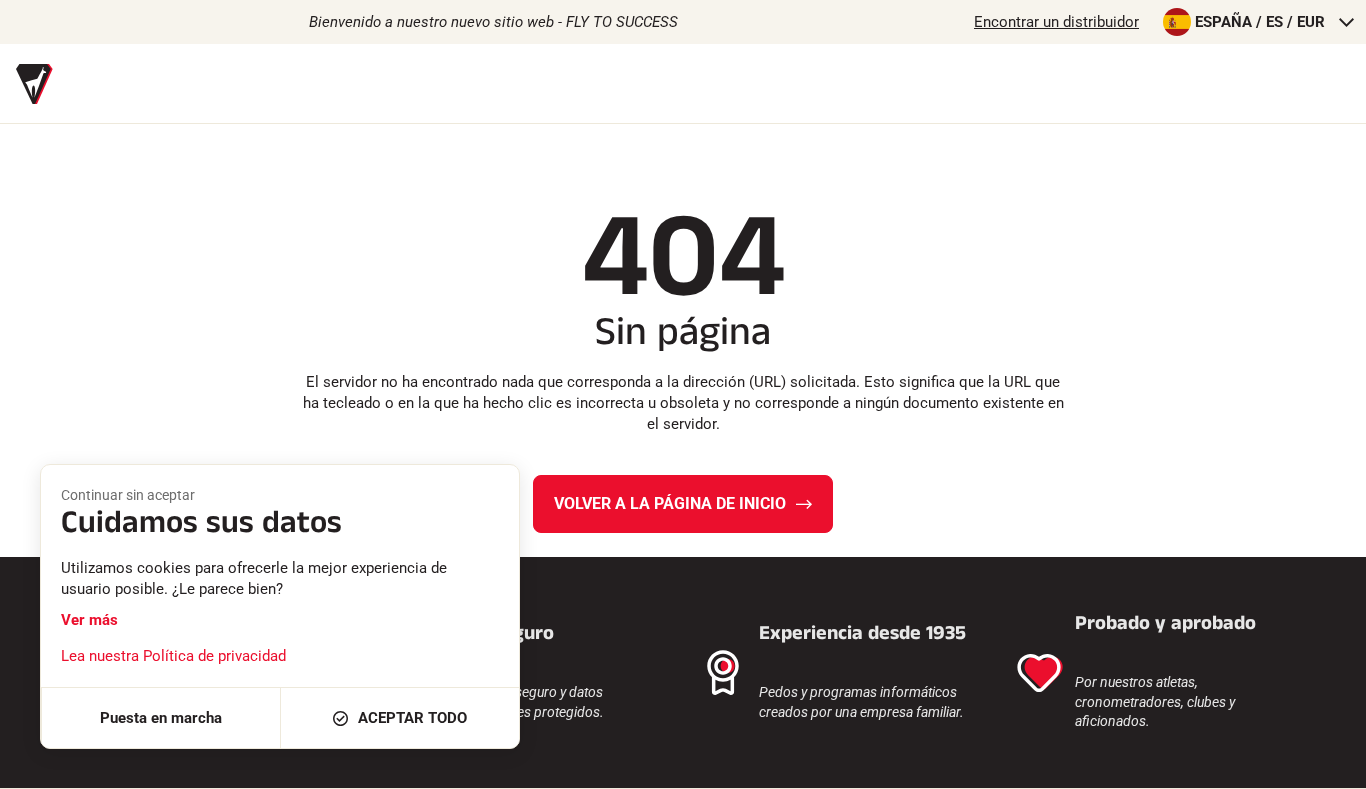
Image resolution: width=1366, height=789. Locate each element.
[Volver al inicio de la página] (1326, 764)
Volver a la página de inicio (670, 503)
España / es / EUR (1260, 22)
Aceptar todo (412, 718)
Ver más (89, 620)
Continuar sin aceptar (128, 495)
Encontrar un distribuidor (1056, 22)
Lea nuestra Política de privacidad (173, 656)
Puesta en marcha (161, 718)
